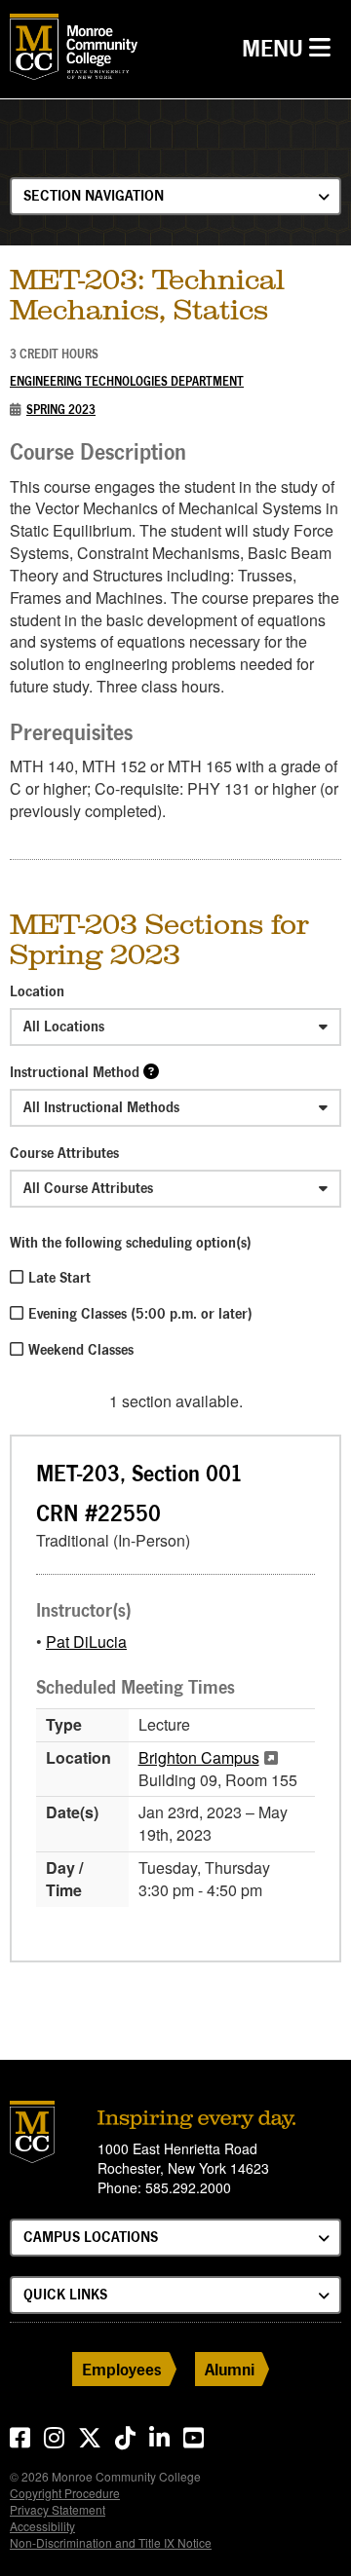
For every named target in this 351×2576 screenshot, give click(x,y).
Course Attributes (64, 1153)
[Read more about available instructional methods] (151, 1071)
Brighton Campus (199, 1757)
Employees (122, 2369)
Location (37, 991)
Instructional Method (75, 1072)
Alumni (230, 2369)
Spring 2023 (61, 410)
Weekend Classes (81, 1349)
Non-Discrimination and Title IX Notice (111, 2542)
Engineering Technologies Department (127, 381)
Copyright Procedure (65, 2493)
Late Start (59, 1277)
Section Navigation (94, 195)
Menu (291, 48)
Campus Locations (91, 2237)
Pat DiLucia (86, 1642)
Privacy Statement (58, 2509)
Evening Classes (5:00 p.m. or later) (140, 1313)
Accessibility (42, 2526)
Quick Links (65, 2294)
